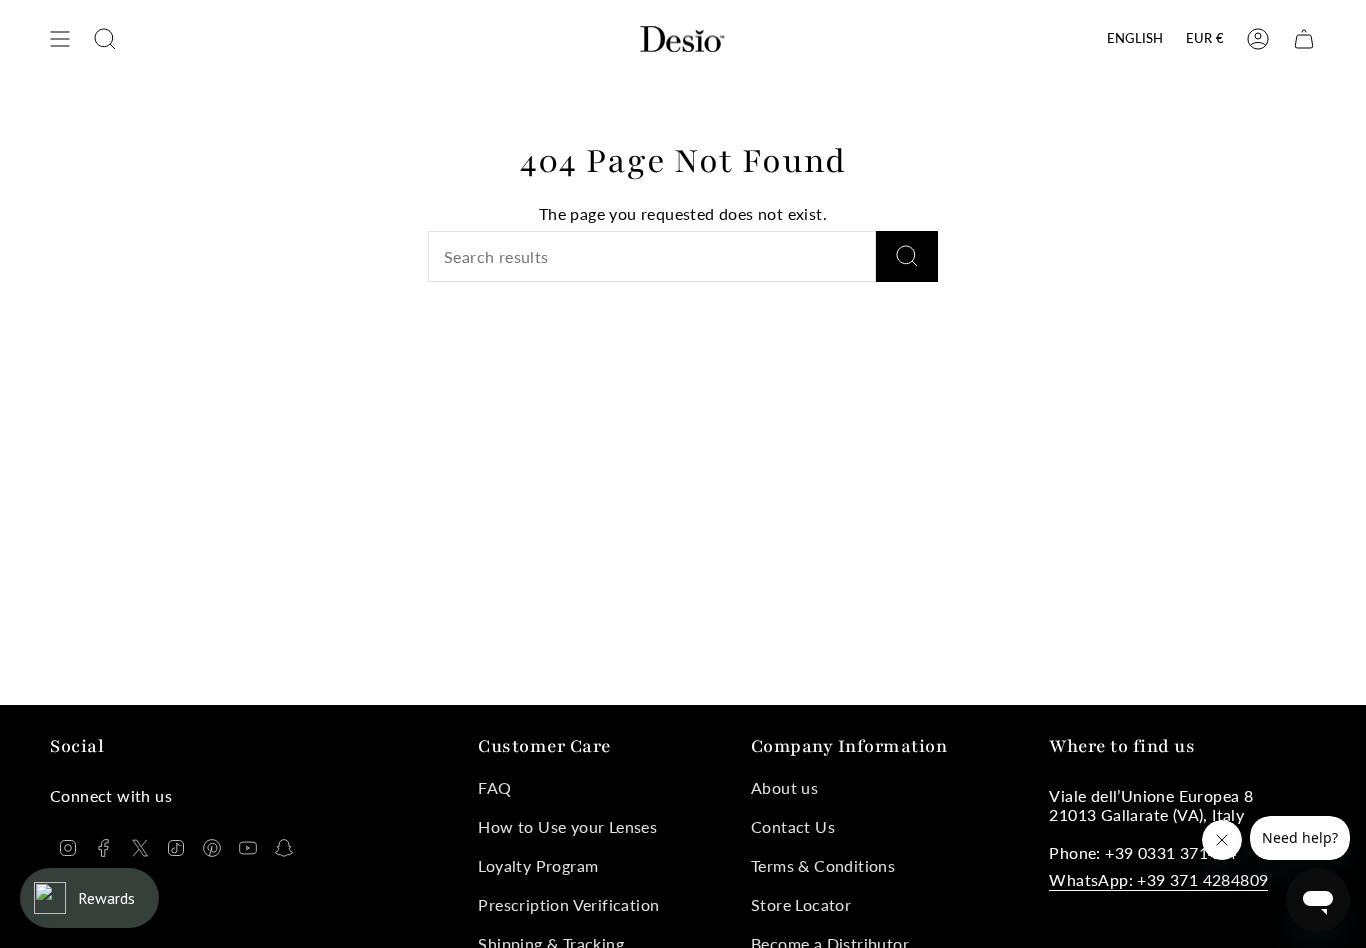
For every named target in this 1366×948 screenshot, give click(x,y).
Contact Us (793, 826)
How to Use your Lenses (567, 826)
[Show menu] (60, 39)
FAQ (494, 787)
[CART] (1304, 39)
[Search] (907, 256)
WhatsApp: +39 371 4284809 (1158, 879)
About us (784, 787)
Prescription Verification (568, 904)
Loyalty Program (538, 865)
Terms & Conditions (823, 865)
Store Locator (801, 904)
